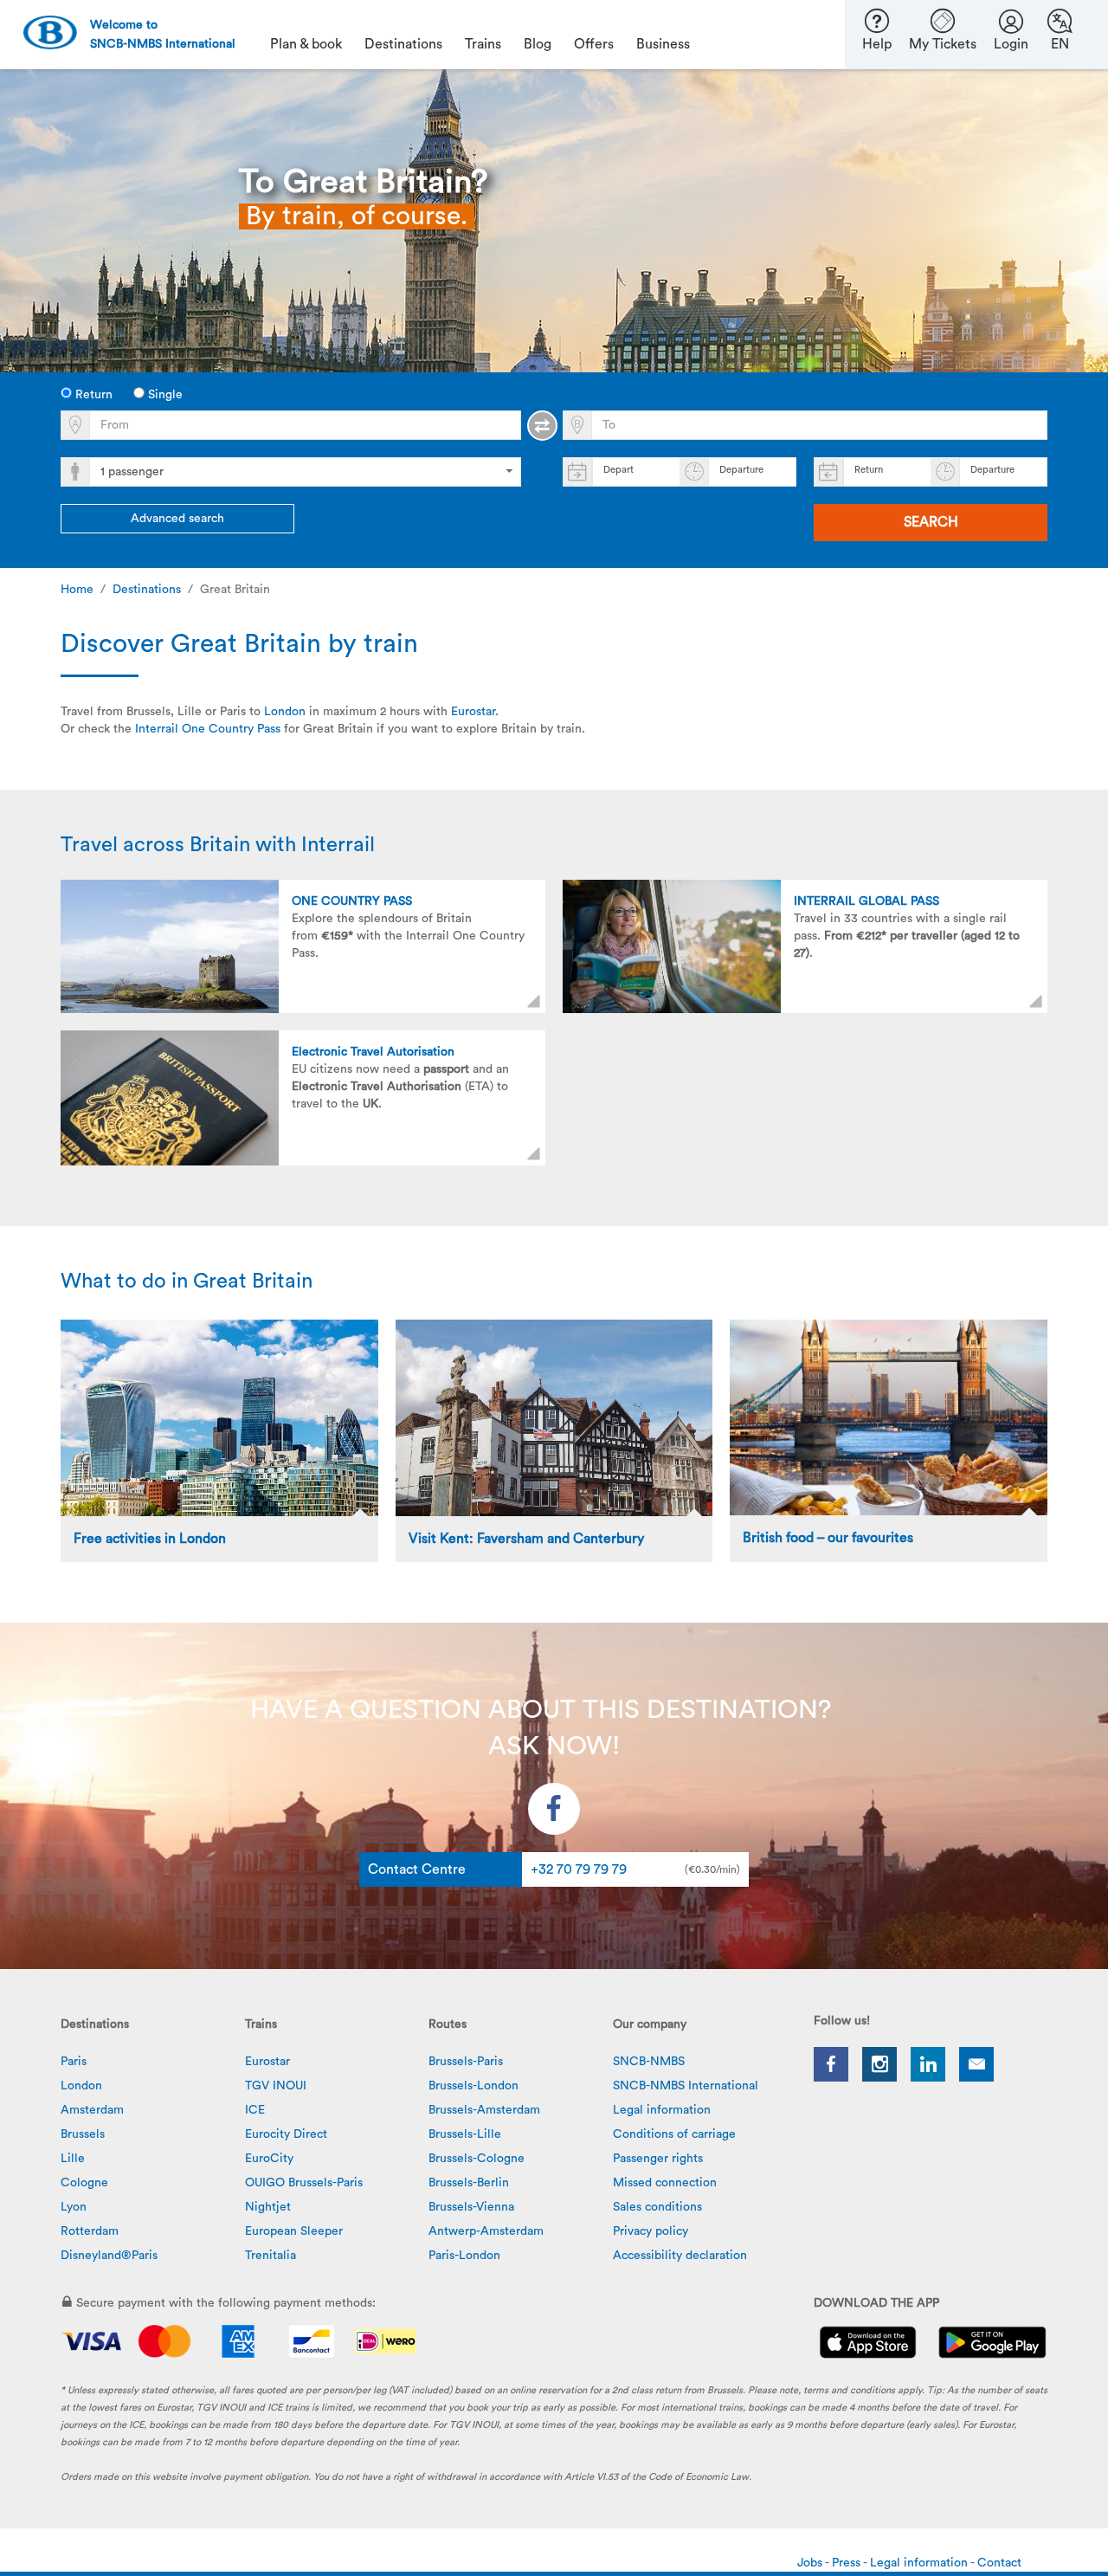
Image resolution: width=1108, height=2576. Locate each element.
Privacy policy (651, 2231)
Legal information (662, 2110)
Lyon (74, 2207)
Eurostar (473, 712)
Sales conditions (657, 2207)
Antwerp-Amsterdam (486, 2231)
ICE (255, 2110)
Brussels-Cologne (477, 2159)
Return (92, 395)
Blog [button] (538, 44)
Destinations (147, 590)
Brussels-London (473, 2086)
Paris (74, 2062)
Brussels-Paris (466, 2062)
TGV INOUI (276, 2086)
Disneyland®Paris (109, 2256)
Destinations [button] (403, 44)
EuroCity (269, 2159)
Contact (999, 2563)
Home (77, 590)
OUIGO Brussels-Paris (304, 2183)
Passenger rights (658, 2159)
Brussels (83, 2134)
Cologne (84, 2183)
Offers (594, 44)
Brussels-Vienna (471, 2207)
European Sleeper (294, 2231)
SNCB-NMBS (649, 2062)
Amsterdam (92, 2110)
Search (931, 522)
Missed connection (665, 2183)
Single (164, 395)
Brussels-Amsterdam (484, 2110)
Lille (73, 2159)
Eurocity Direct (286, 2134)
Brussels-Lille (465, 2134)
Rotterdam (90, 2231)
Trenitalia (271, 2256)
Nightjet (268, 2207)
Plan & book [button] (306, 44)
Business (663, 44)
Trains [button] (483, 44)
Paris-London (464, 2256)
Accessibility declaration (680, 2256)
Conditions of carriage (674, 2134)
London (285, 712)
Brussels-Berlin (469, 2183)
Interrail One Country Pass (208, 729)
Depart (618, 470)
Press (847, 2563)
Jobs (811, 2563)
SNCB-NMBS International (686, 2086)
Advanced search (177, 519)
